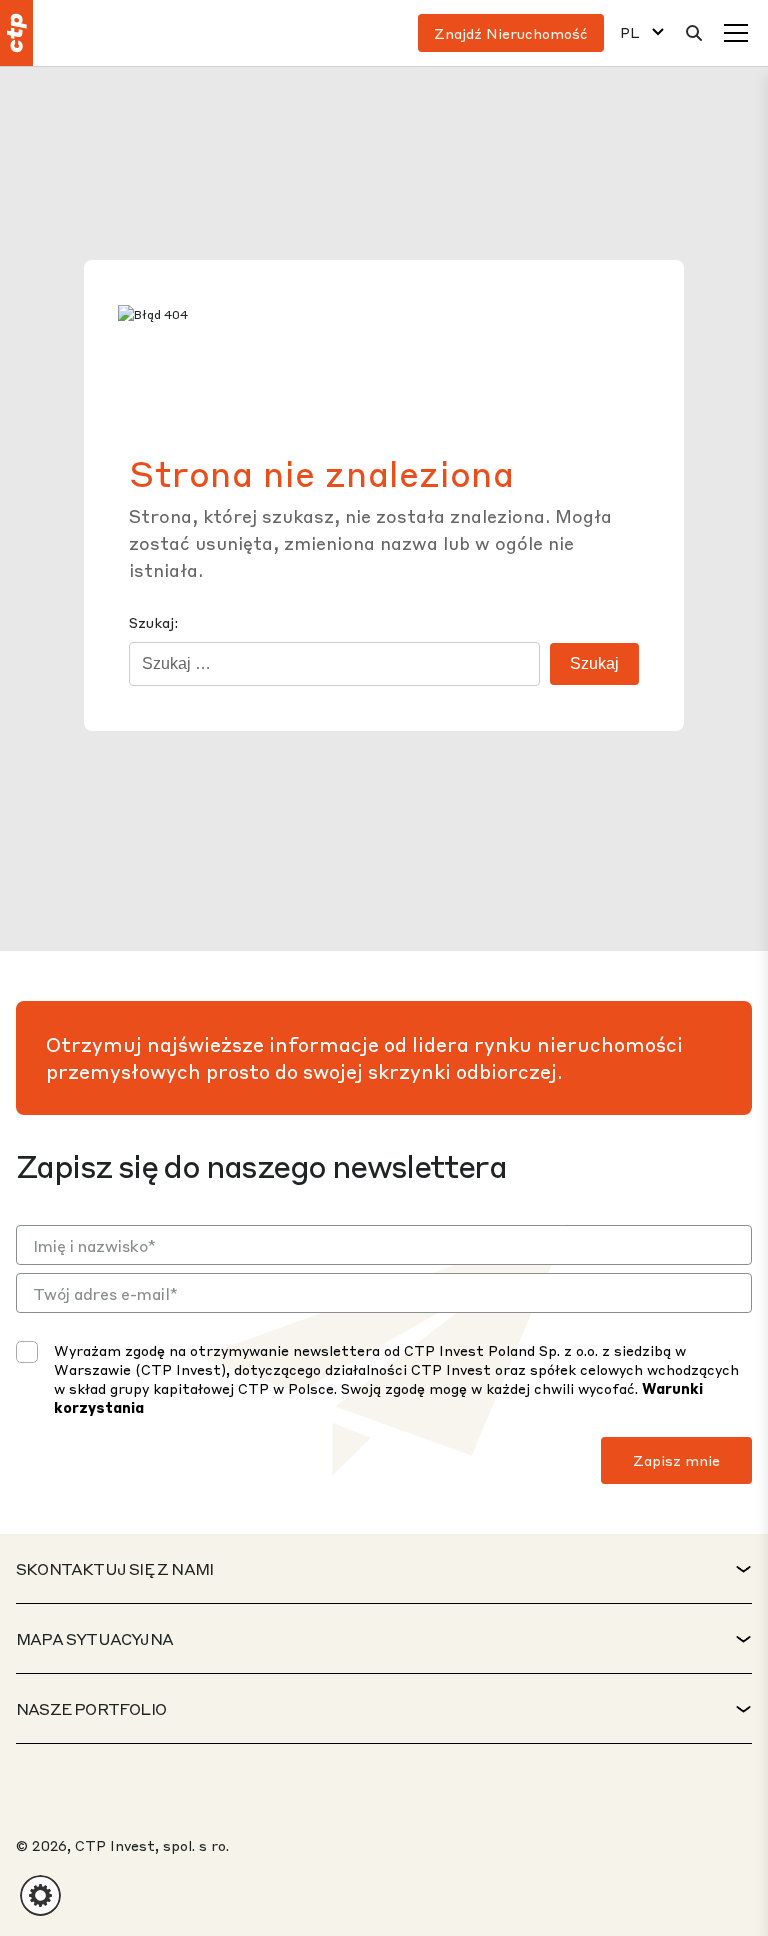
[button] (40, 1895)
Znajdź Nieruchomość (511, 33)
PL (630, 32)
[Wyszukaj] (694, 33)
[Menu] (736, 33)
